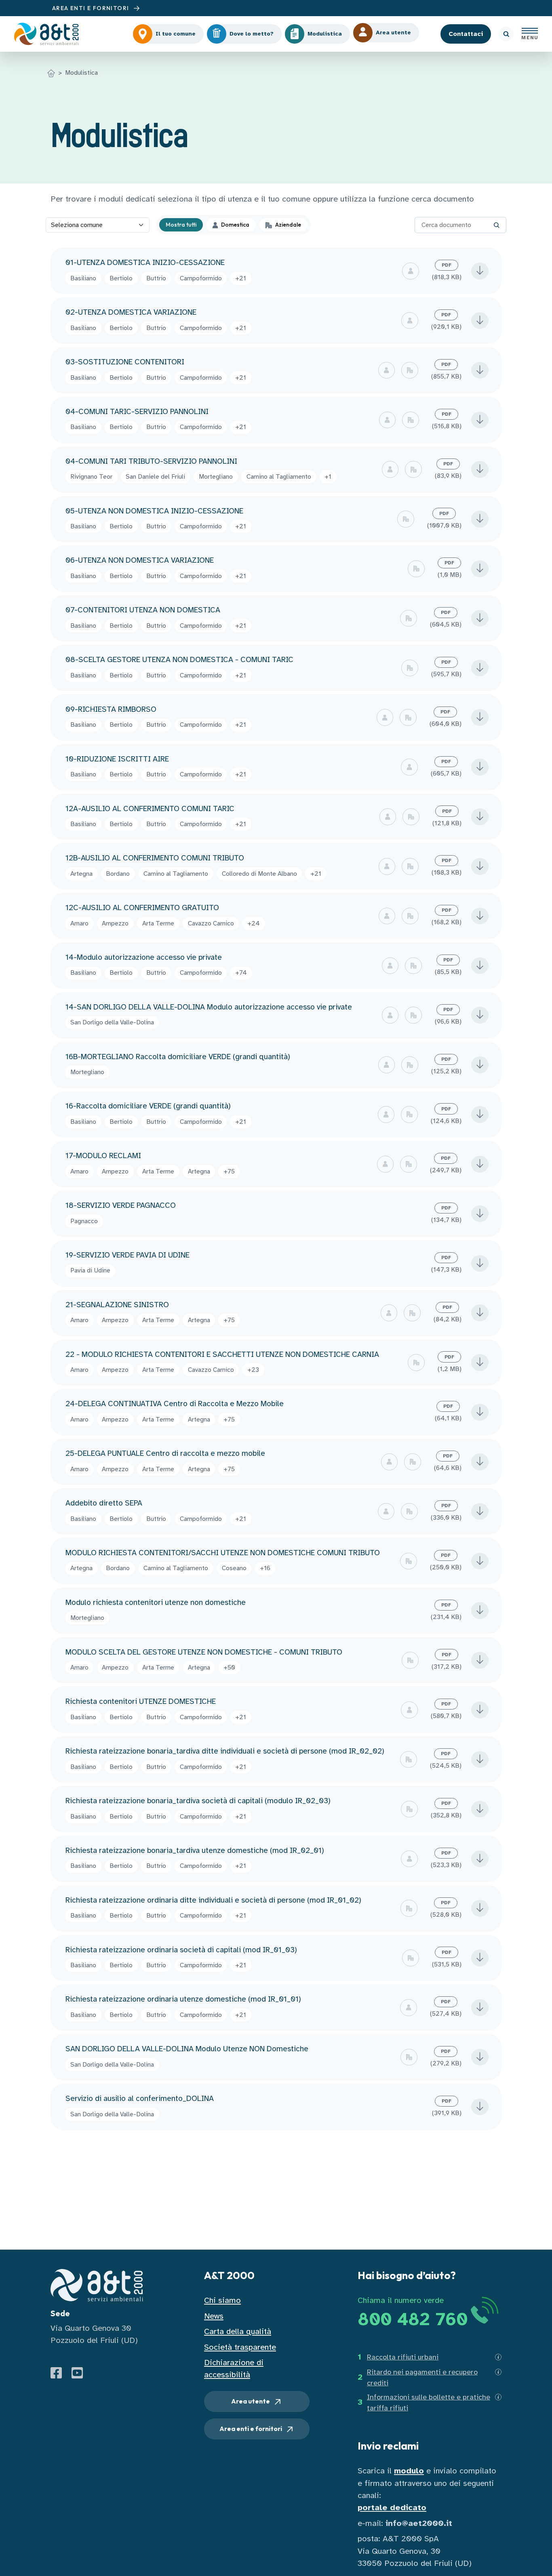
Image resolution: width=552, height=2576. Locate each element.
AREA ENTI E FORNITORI (92, 8)
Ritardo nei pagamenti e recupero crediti (422, 2377)
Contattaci (466, 34)
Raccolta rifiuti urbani (403, 2357)
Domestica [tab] (235, 225)
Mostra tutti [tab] (181, 225)
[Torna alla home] (51, 73)
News (214, 2316)
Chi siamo (222, 2300)
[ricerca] (506, 34)
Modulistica (81, 73)
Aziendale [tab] (288, 225)
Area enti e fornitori (251, 2429)
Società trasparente (240, 2347)
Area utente (251, 2401)
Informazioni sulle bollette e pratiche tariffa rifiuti (429, 2403)
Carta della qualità (238, 2331)
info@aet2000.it (419, 2523)
